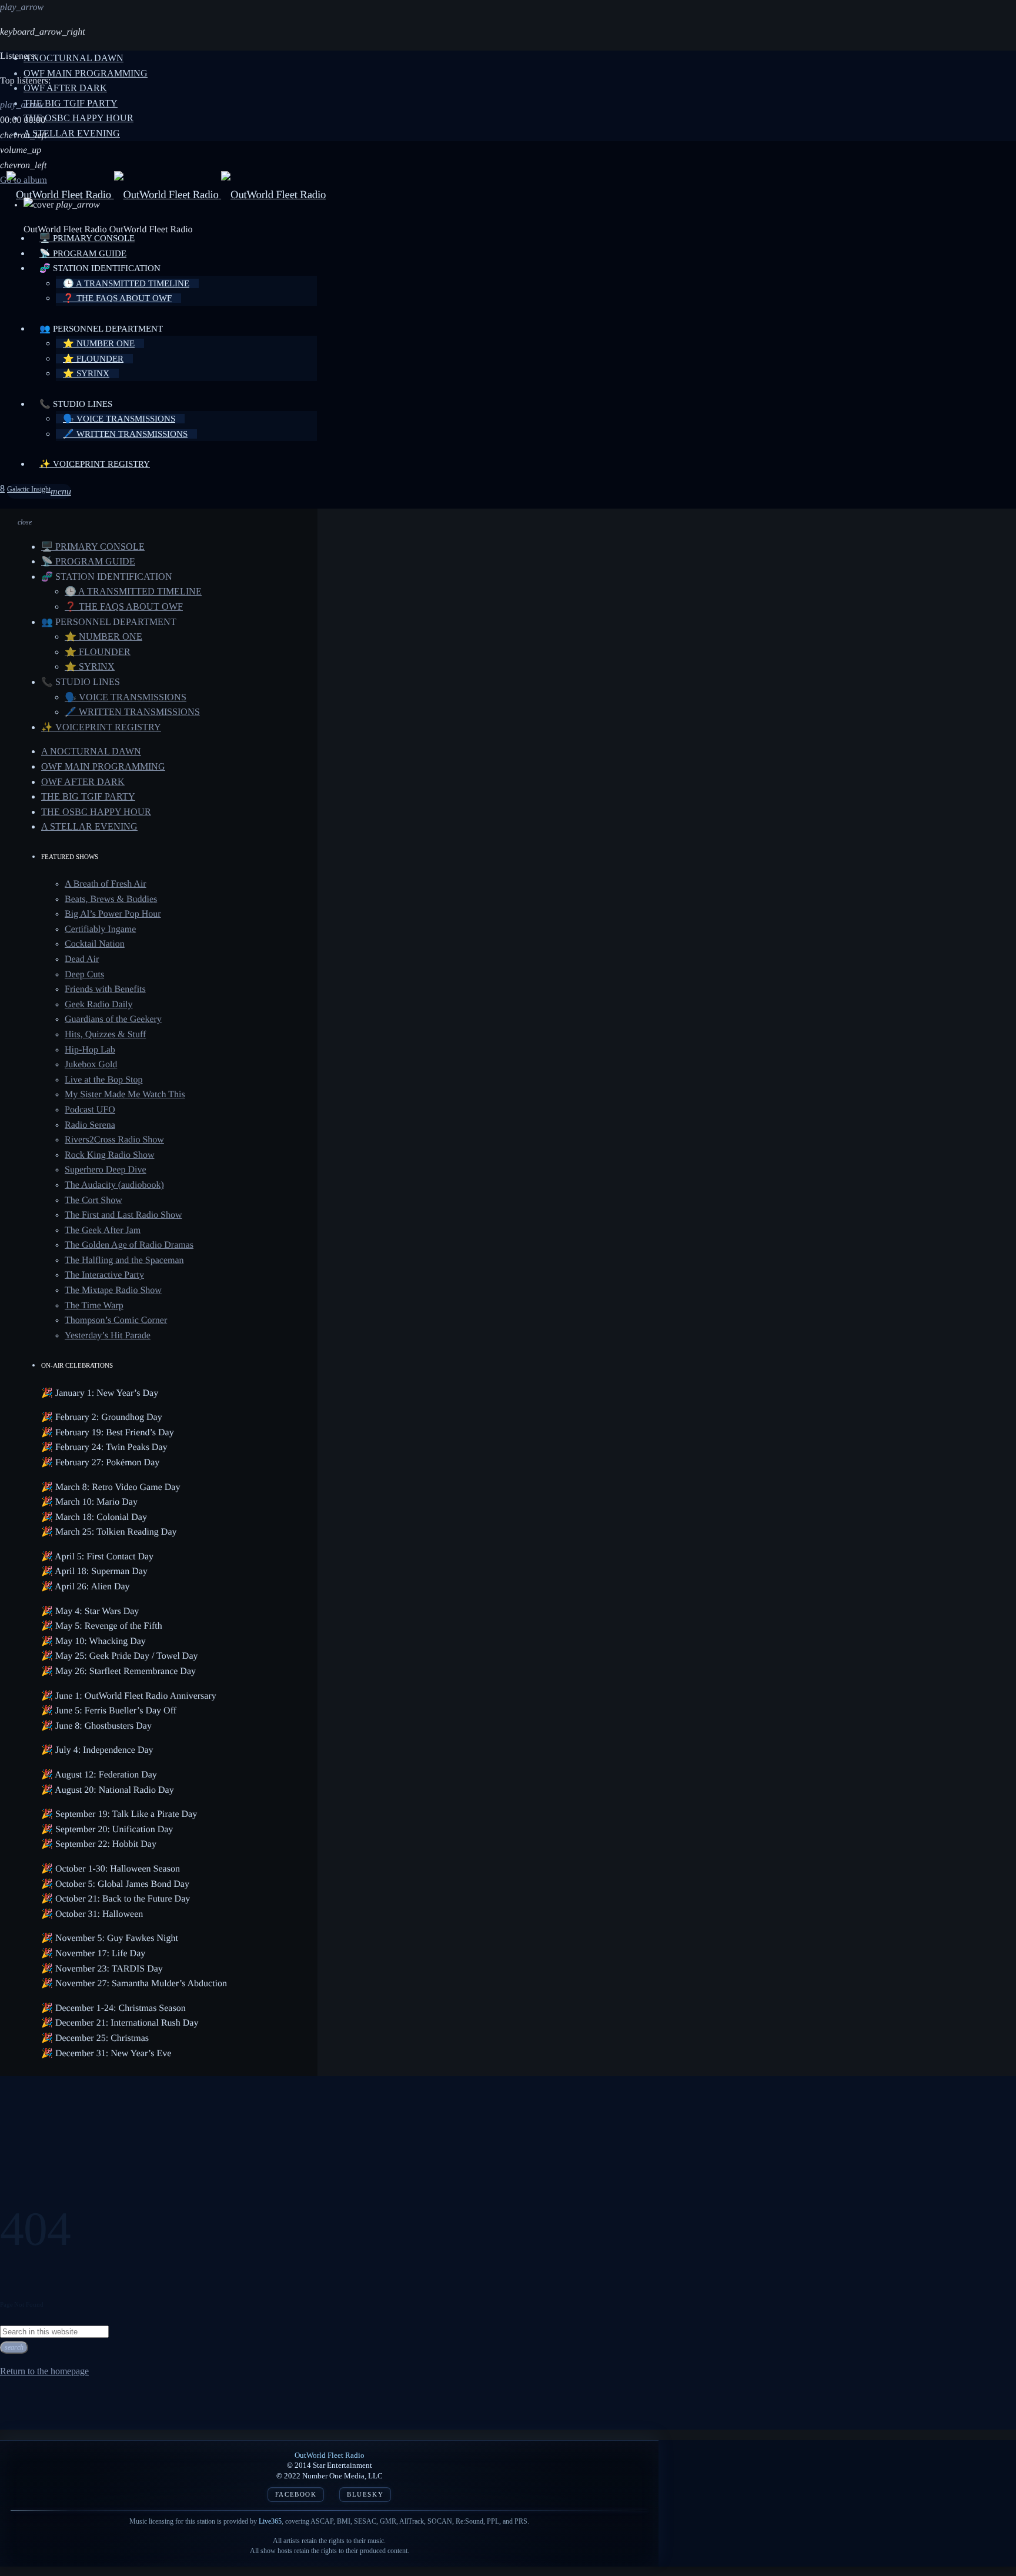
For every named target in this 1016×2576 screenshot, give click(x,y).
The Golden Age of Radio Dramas (129, 1245)
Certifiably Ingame (100, 929)
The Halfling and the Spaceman (124, 1260)
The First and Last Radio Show (123, 1215)
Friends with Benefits (105, 989)
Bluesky (365, 2495)
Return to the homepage (44, 2371)
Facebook (296, 2495)
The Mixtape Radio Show (113, 1290)
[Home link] (166, 195)
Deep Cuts (84, 975)
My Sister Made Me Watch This (125, 1095)
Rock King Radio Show (109, 1155)
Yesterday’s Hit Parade (108, 1336)
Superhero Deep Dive (106, 1170)
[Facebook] (2, 489)
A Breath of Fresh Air (106, 884)
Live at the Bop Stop (103, 1080)
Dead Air (82, 959)
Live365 (270, 2521)
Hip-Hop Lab (90, 1050)
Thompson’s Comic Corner (116, 1320)
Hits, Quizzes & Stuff (105, 1035)
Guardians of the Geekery (113, 1019)
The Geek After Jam (103, 1230)
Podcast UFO (90, 1110)
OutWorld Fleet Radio (330, 2455)
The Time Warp (94, 1306)
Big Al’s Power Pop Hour (113, 914)
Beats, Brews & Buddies (111, 899)
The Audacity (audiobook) (114, 1185)
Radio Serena (90, 1125)
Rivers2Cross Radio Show (114, 1140)
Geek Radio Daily (99, 1005)
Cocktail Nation (95, 944)
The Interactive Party (104, 1275)
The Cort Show (93, 1200)
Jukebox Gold (91, 1065)
